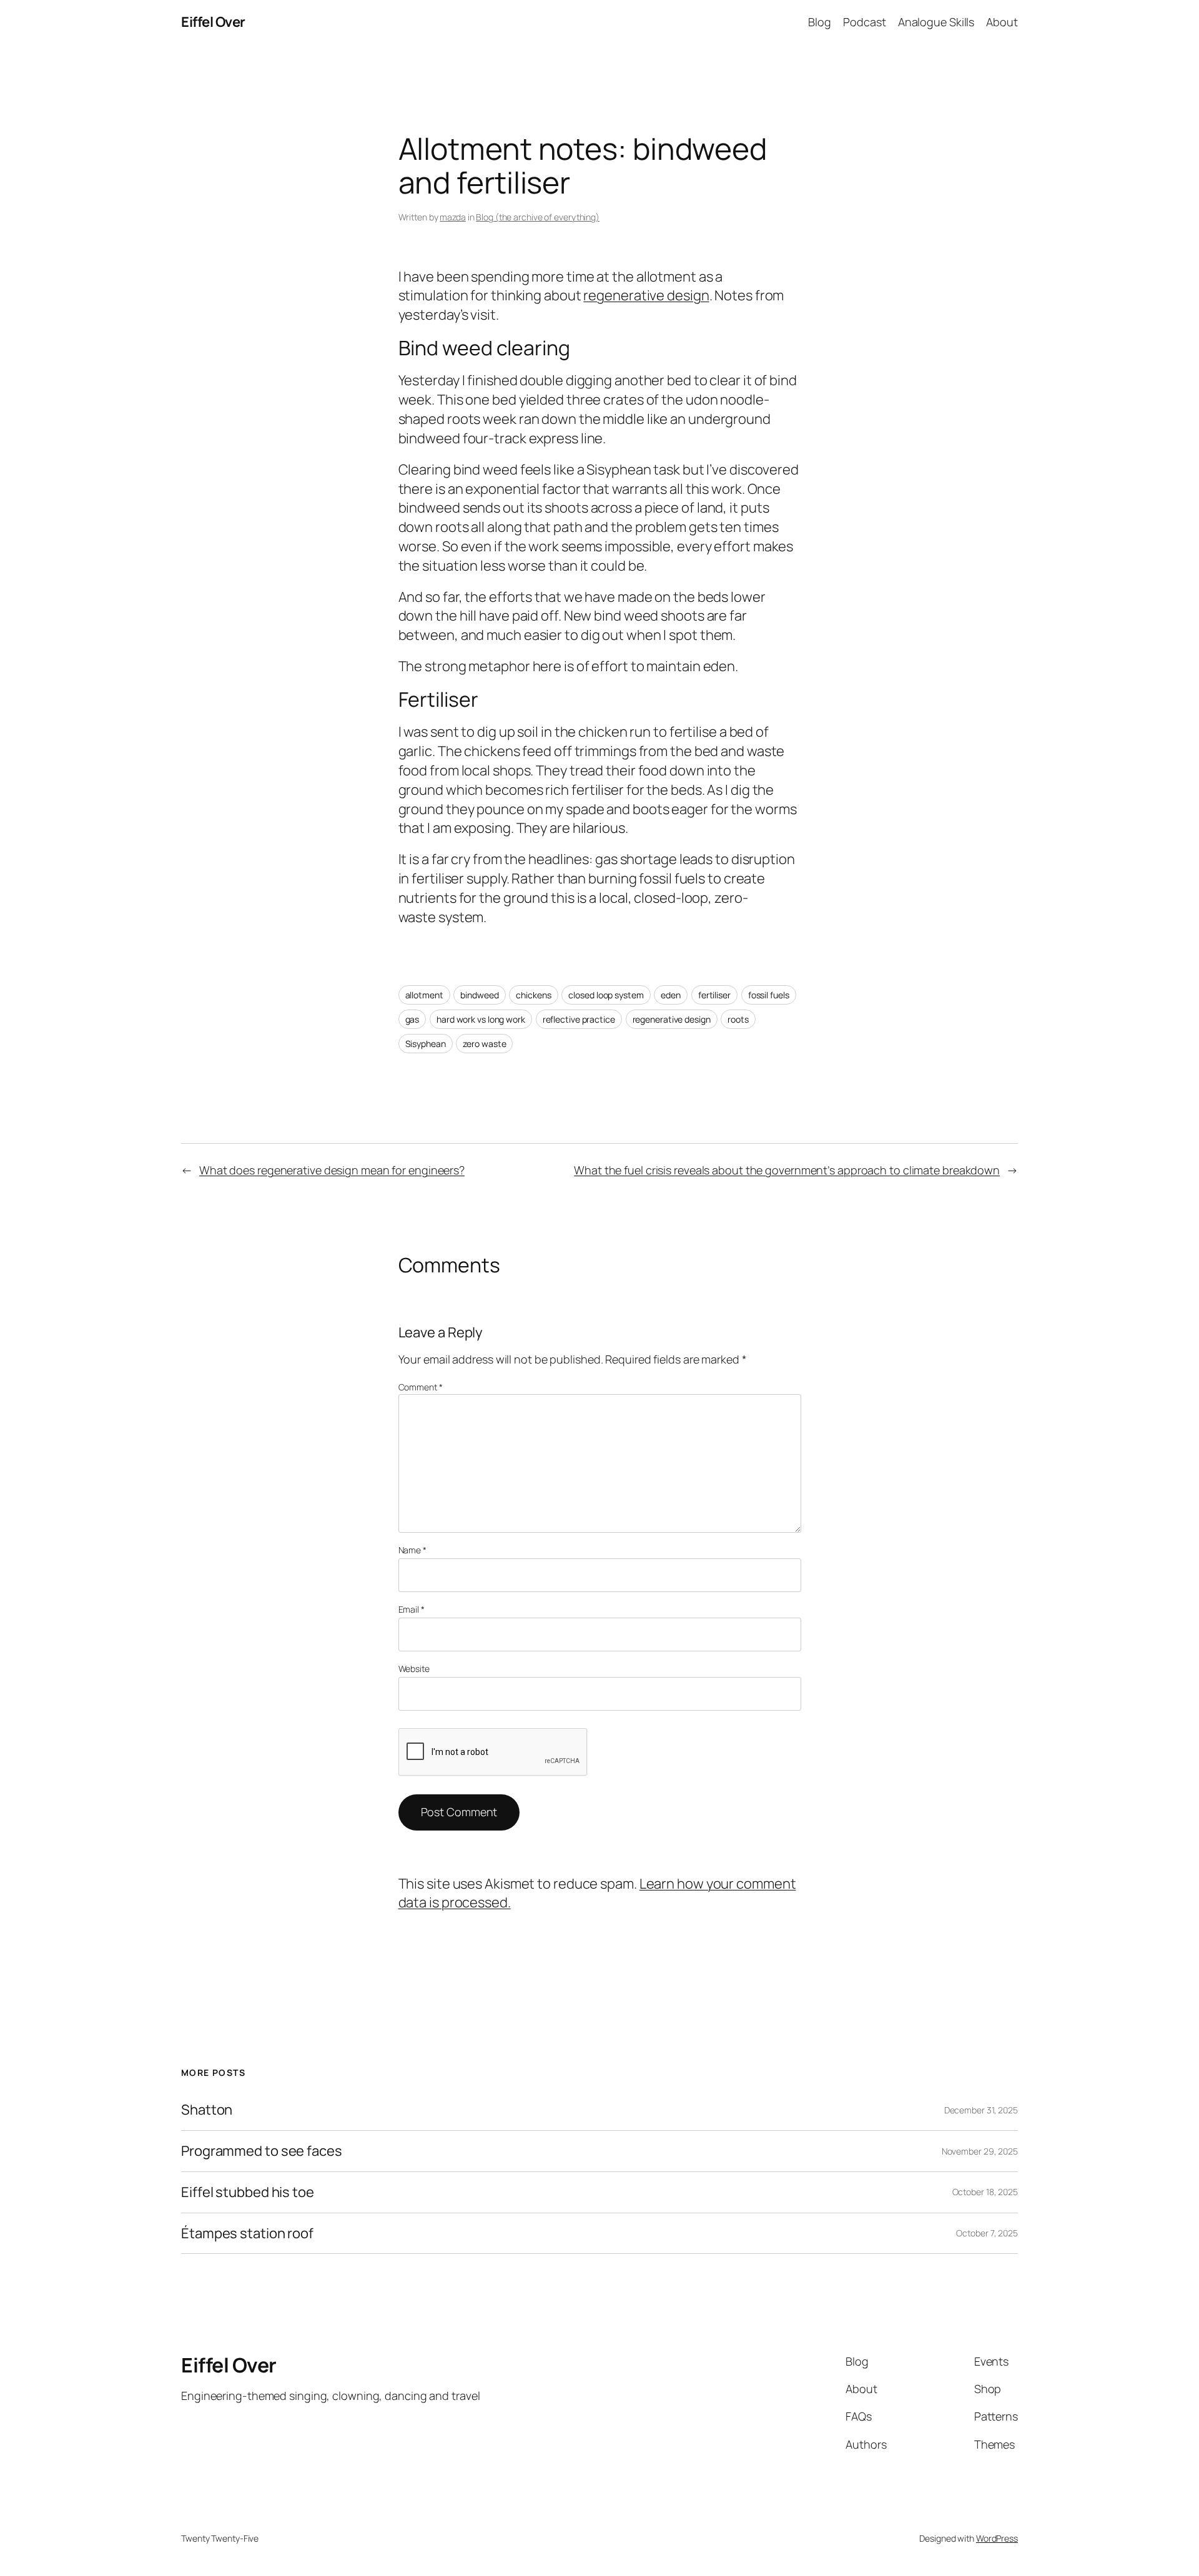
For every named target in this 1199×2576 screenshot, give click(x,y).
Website (414, 1669)
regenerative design (646, 295)
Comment (421, 1387)
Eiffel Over (213, 22)
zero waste (484, 1044)
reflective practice (579, 1019)
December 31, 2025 (981, 2110)
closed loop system (606, 995)
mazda (453, 217)
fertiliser (714, 995)
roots (738, 1019)
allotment (424, 995)
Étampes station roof (247, 2234)
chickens (533, 995)
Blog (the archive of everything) (538, 217)
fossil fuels (769, 995)
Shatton (207, 2110)
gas (412, 1019)
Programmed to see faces (262, 2151)
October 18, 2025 (985, 2192)
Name (412, 1550)
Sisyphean (426, 1044)
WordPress (997, 2538)
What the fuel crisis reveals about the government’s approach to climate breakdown (787, 1170)
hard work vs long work (481, 1019)
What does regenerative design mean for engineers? (332, 1170)
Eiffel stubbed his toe (248, 2192)
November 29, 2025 (980, 2151)
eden (671, 995)
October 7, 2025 (987, 2233)
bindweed (479, 995)
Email (412, 1609)
